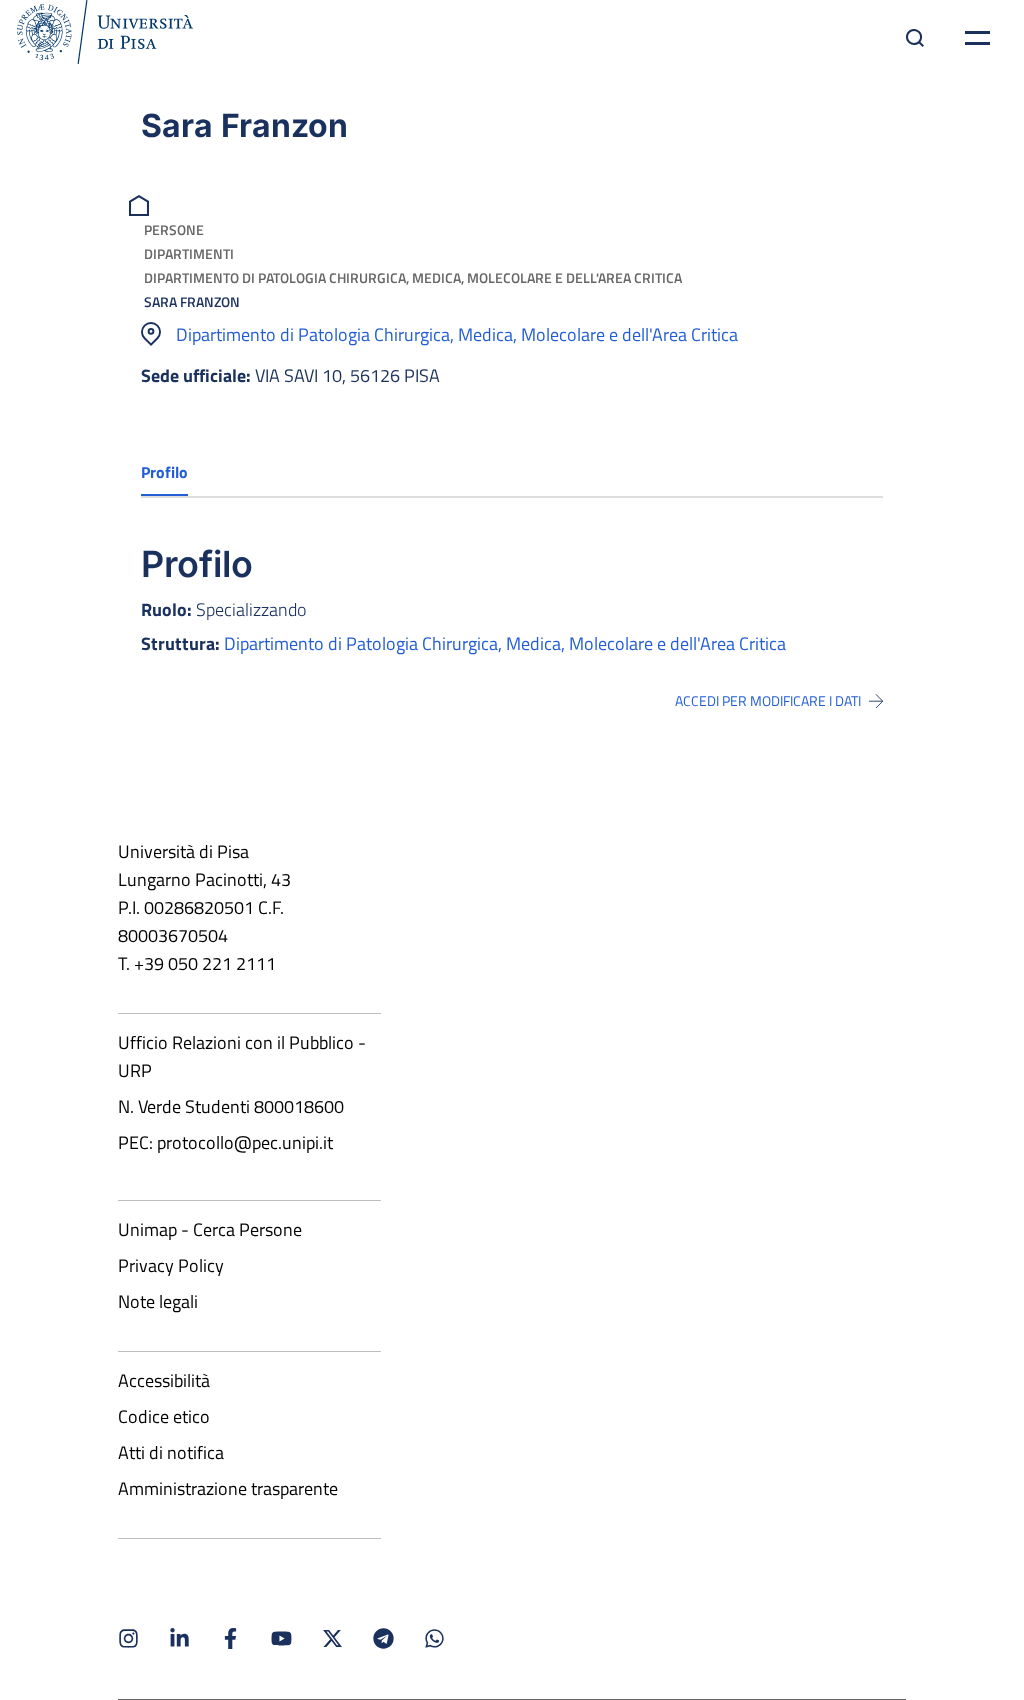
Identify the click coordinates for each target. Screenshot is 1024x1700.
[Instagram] (128, 1638)
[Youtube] (281, 1638)
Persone (174, 229)
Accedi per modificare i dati (768, 701)
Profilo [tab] (164, 472)
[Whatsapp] (434, 1638)
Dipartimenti (189, 253)
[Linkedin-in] (179, 1638)
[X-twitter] (332, 1638)
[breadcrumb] (141, 203)
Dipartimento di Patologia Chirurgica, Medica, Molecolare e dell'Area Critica (413, 277)
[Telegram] (383, 1638)
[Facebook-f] (230, 1638)
